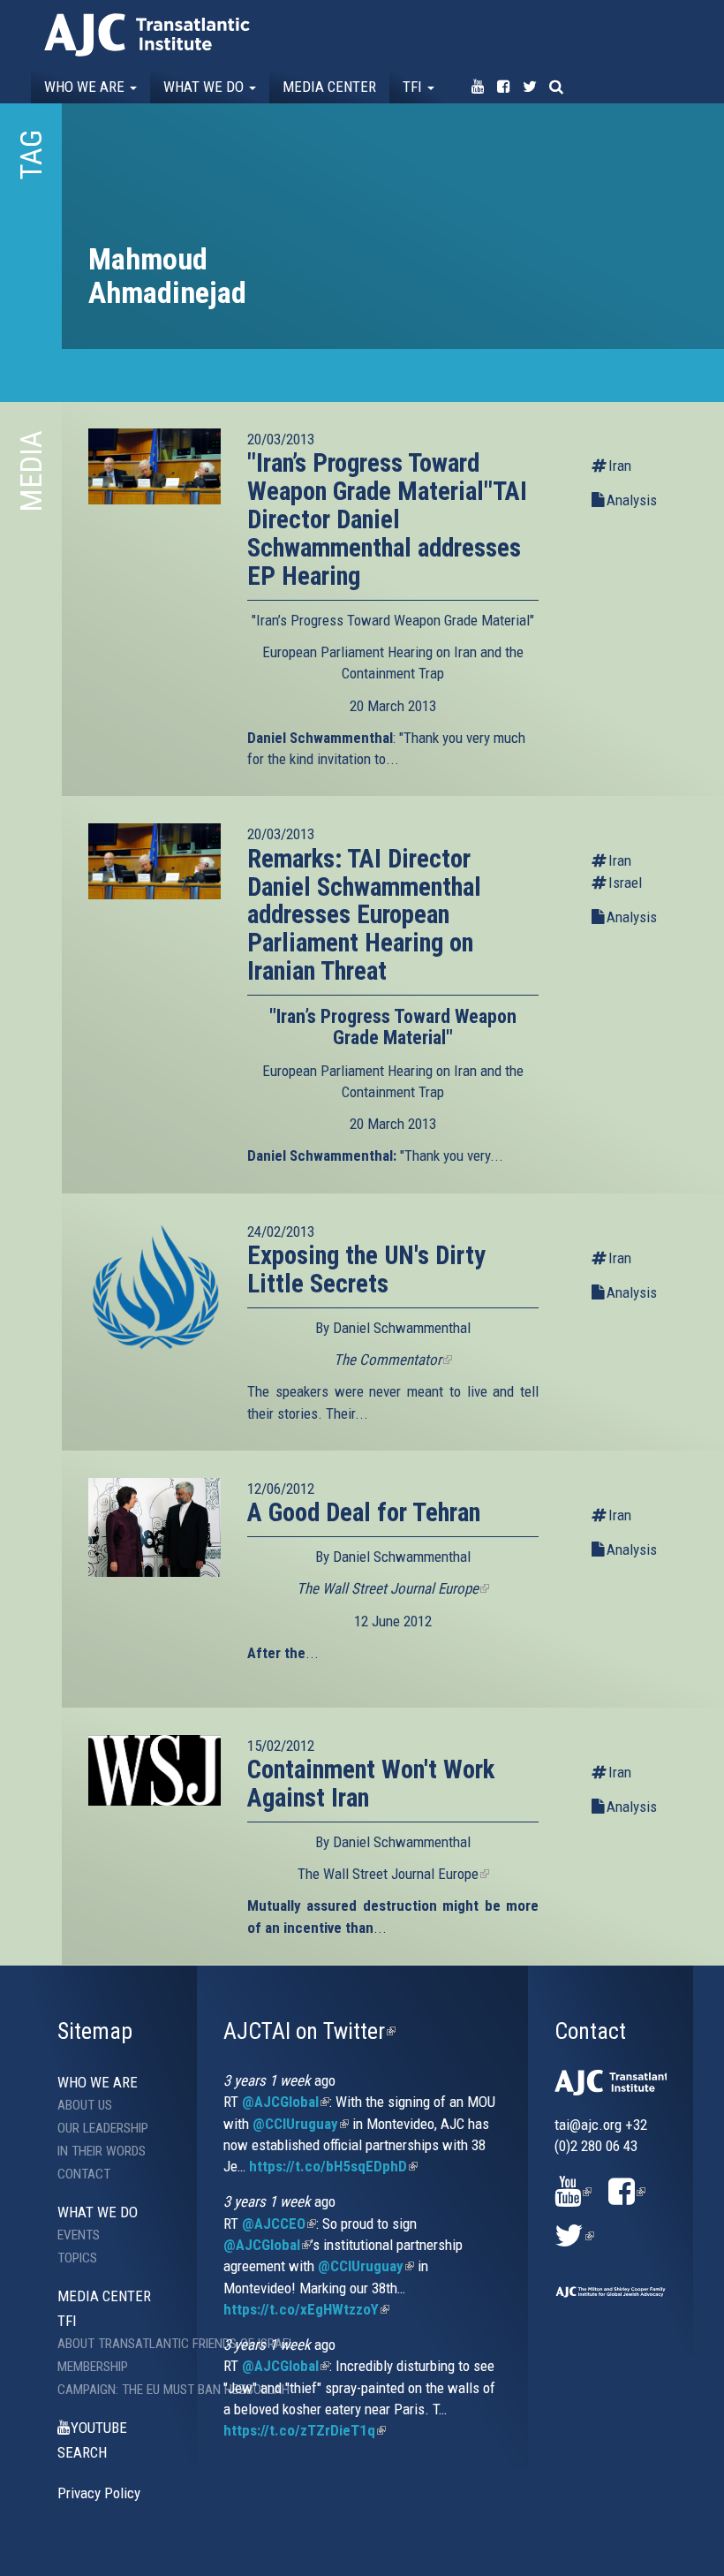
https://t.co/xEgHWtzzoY (306, 2309)
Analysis (632, 500)
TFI (414, 87)
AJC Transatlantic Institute (147, 35)
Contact (84, 2174)
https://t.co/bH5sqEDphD (333, 2166)
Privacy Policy (99, 2493)
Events (79, 2235)
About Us (85, 2105)
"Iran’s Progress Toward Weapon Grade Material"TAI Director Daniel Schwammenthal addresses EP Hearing (387, 519)
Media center (329, 87)
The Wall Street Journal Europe (393, 1874)
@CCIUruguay (301, 2124)
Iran (620, 466)
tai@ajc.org (588, 2125)
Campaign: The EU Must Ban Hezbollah (128, 2390)
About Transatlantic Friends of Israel (128, 2344)
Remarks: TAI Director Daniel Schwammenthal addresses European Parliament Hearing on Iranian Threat (364, 915)
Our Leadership (103, 2128)
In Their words (102, 2151)
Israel (625, 883)
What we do (205, 87)
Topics (77, 2258)
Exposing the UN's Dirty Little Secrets (366, 1269)
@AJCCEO (279, 2224)
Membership (93, 2367)
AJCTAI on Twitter (309, 2031)
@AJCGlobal (286, 2102)
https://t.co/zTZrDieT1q (305, 2430)
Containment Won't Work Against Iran (371, 1784)
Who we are (86, 87)
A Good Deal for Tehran (364, 1512)
